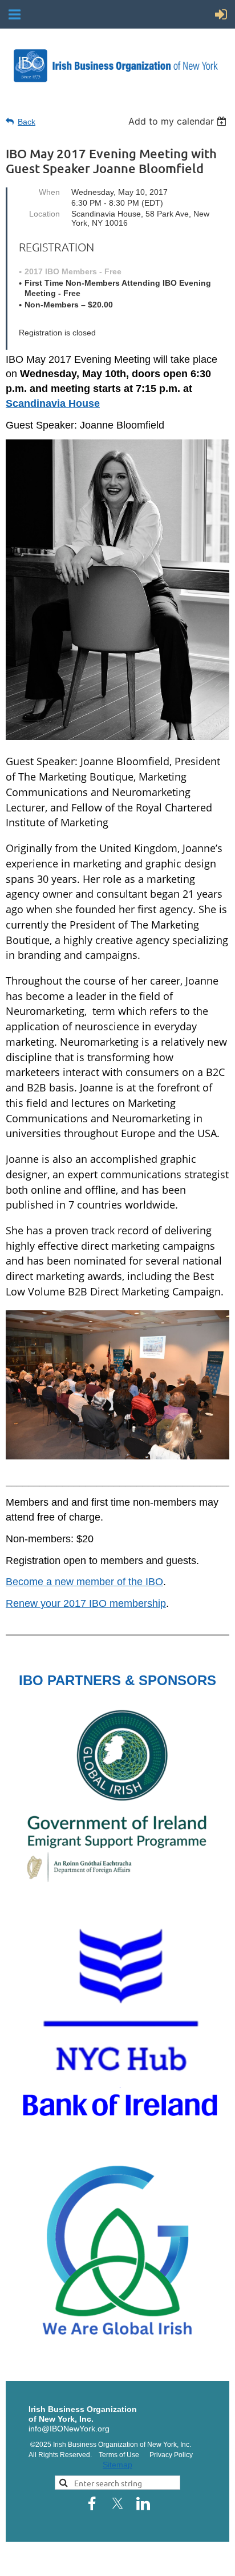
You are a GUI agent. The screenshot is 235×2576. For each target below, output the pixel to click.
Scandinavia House (53, 403)
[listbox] (179, 121)
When (49, 192)
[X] (117, 2503)
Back (27, 122)
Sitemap (117, 2465)
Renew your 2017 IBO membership (86, 1603)
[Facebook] (92, 2503)
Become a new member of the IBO (84, 1582)
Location (44, 214)
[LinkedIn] (143, 2503)
